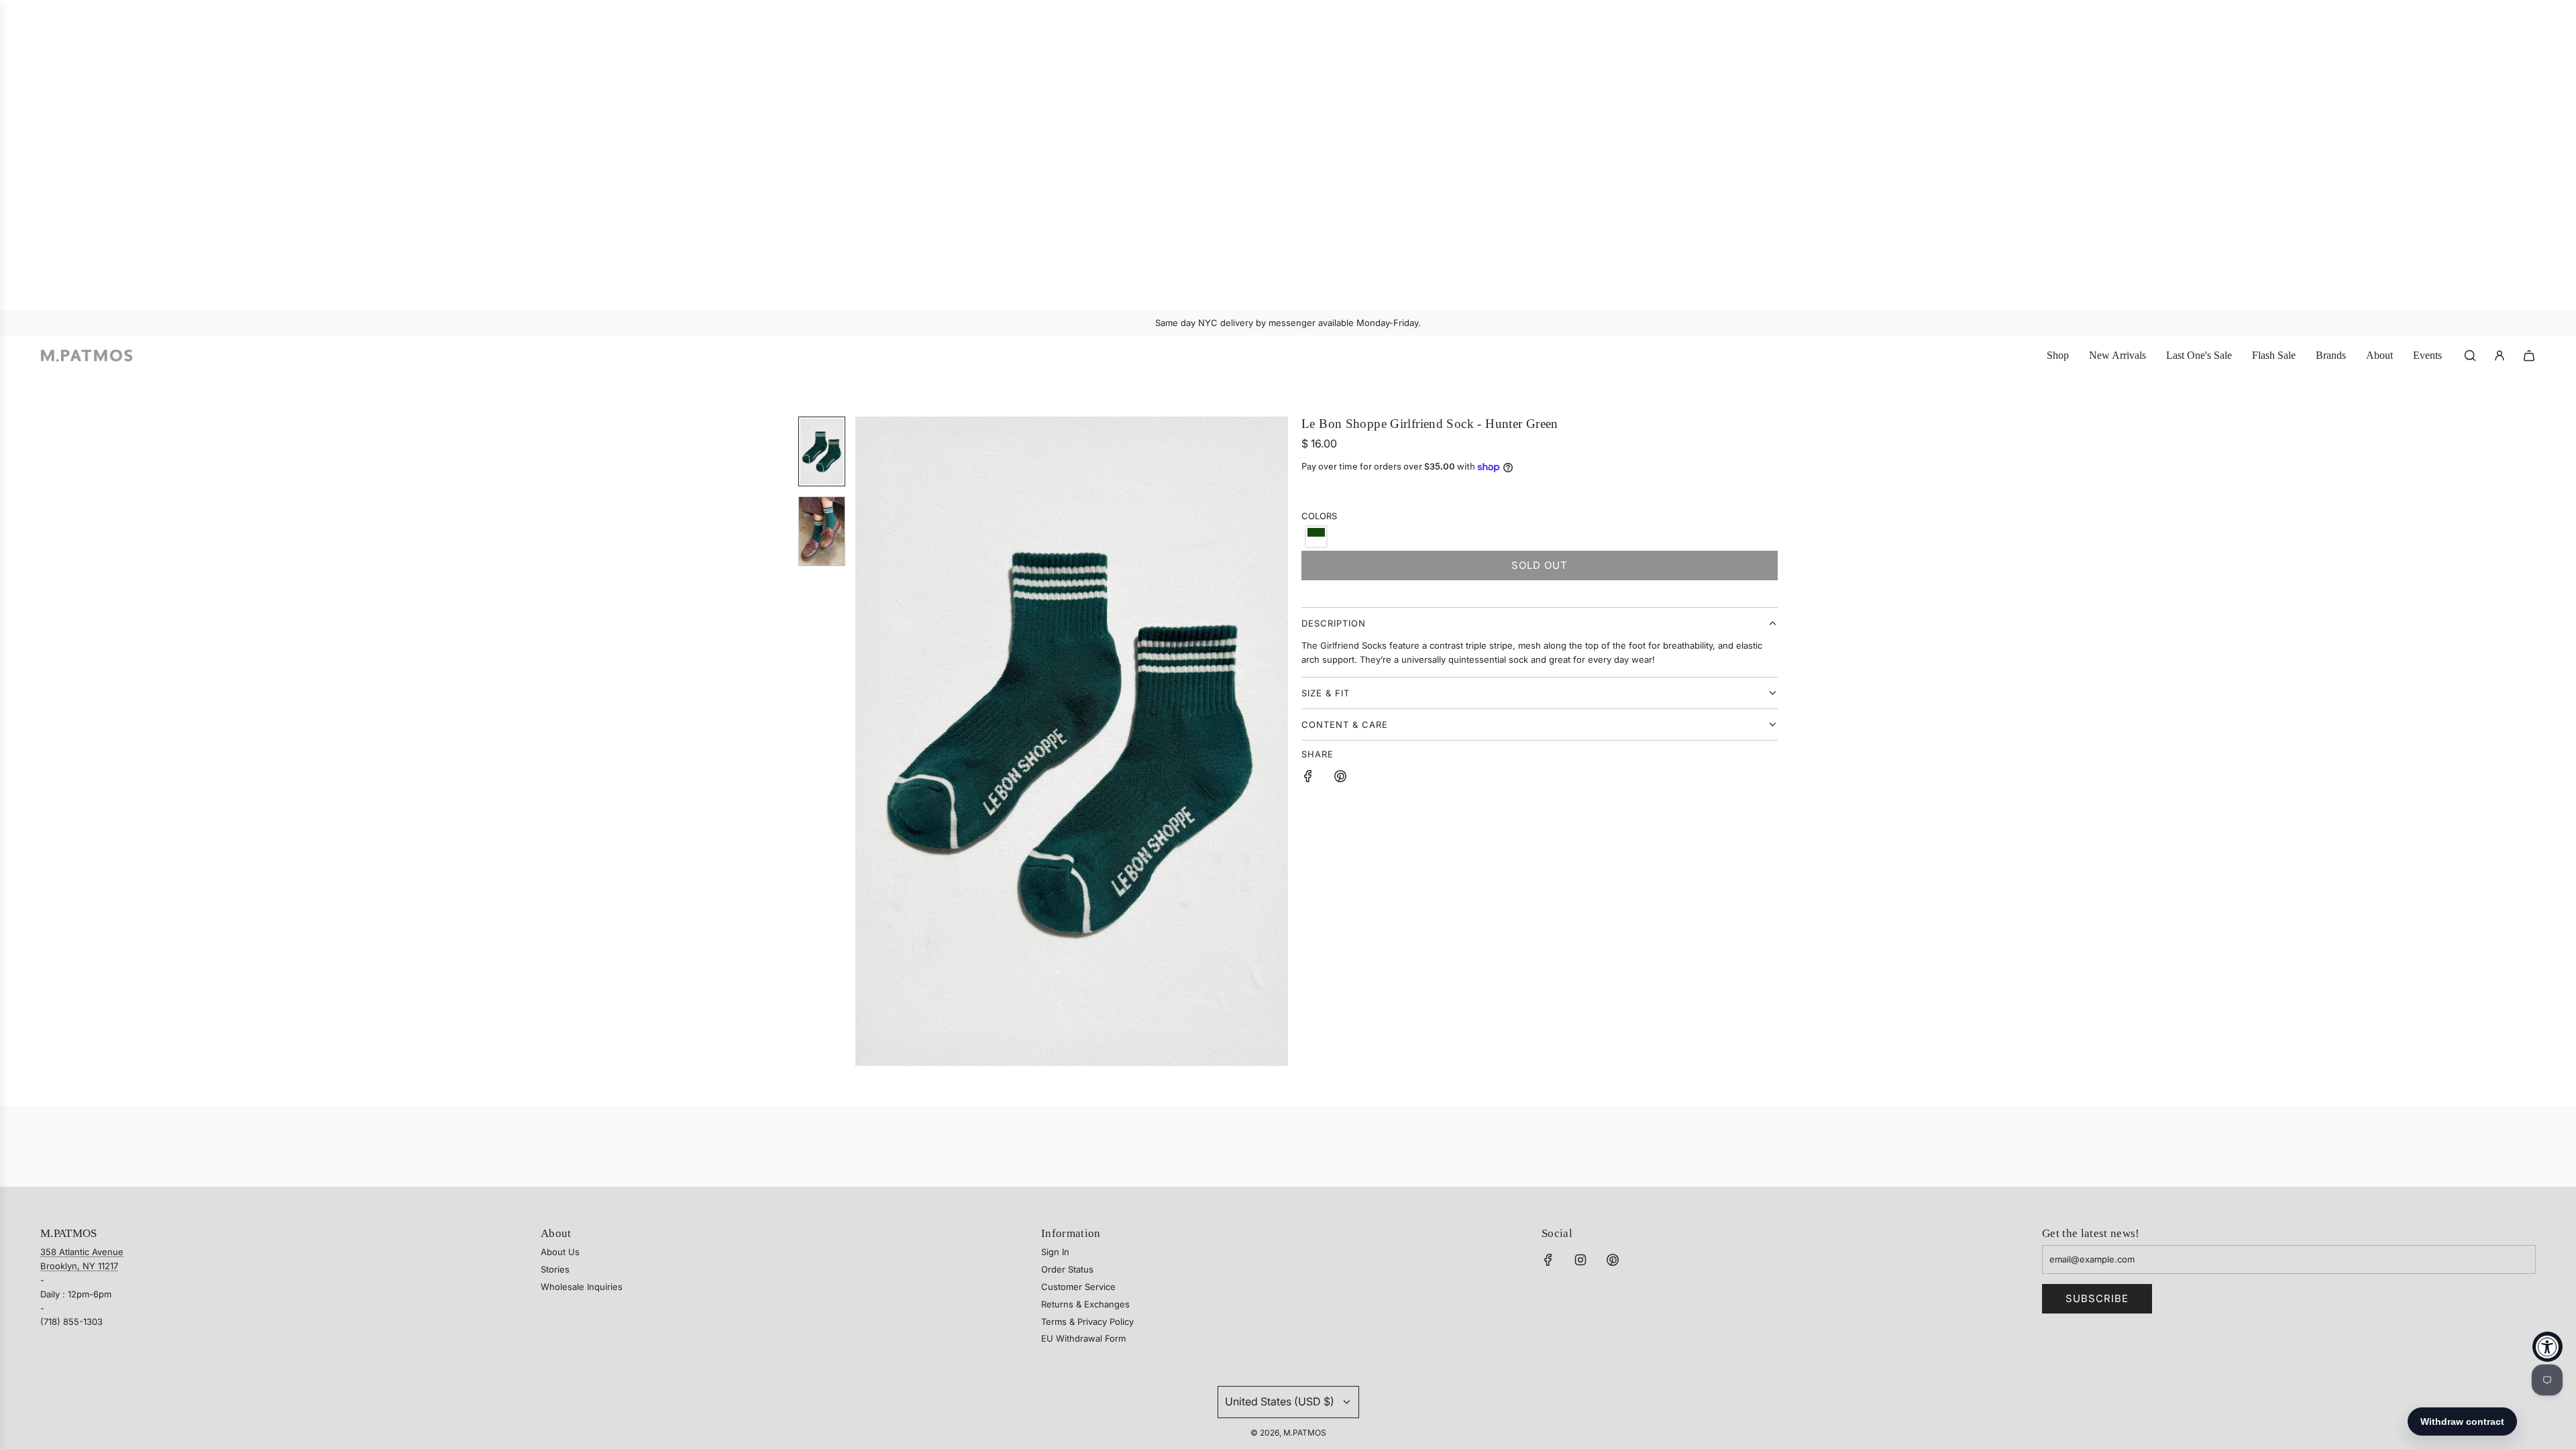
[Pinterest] (1613, 1260)
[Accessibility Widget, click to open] (2547, 1347)
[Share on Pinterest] (1340, 778)
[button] (866, 741)
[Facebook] (1548, 1260)
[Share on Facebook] (1308, 778)
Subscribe (2097, 1298)
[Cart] (2529, 356)
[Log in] (2500, 356)
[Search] (2470, 356)
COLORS (1319, 516)
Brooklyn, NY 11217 (79, 1266)
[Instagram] (1580, 1260)
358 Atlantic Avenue (82, 1252)
